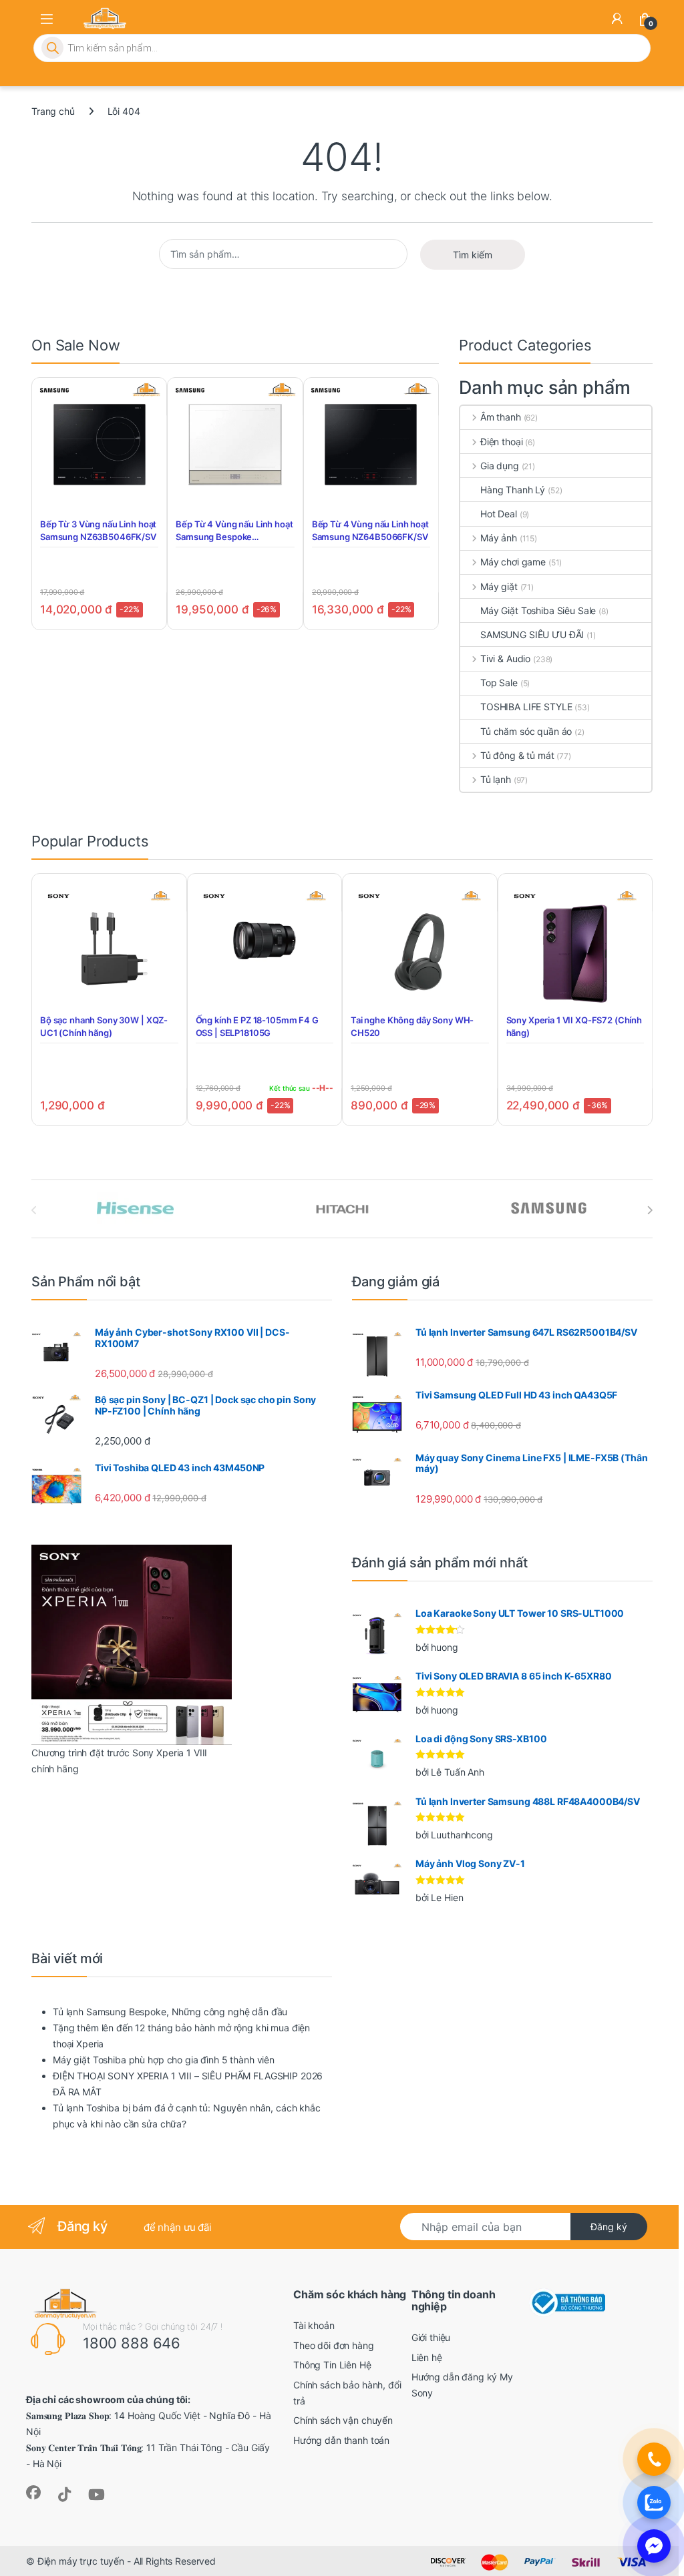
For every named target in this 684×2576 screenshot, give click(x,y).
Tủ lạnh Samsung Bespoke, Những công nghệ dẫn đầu (170, 2012)
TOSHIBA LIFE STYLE (526, 707)
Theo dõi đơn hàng (334, 2345)
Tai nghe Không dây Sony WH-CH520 (412, 1026)
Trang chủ (53, 111)
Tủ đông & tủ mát (517, 755)
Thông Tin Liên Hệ (332, 2365)
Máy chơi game (513, 562)
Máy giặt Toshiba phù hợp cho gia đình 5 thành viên (164, 2060)
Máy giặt (499, 586)
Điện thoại (501, 442)
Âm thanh (501, 417)
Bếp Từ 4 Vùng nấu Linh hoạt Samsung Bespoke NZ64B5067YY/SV (234, 530)
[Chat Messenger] (654, 2546)
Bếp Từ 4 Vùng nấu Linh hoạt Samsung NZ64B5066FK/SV (370, 530)
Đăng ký (609, 2227)
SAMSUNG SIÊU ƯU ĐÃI (532, 634)
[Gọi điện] (654, 2459)
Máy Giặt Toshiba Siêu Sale (538, 610)
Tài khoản (314, 2325)
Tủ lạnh (496, 779)
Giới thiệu (431, 2337)
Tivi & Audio (505, 659)
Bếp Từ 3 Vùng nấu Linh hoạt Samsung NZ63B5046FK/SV (98, 530)
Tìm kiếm (473, 255)
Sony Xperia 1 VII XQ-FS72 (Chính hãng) (574, 1026)
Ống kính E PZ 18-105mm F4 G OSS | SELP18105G (257, 1026)
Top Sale (499, 683)
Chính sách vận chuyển (343, 2420)
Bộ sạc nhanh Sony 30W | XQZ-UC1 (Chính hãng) (104, 1026)
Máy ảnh (499, 538)
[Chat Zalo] (654, 2503)
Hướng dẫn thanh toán (341, 2440)
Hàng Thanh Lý (513, 490)
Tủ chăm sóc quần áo (526, 731)
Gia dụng (500, 466)
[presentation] (650, 1210)
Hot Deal (499, 514)
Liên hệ (427, 2357)
